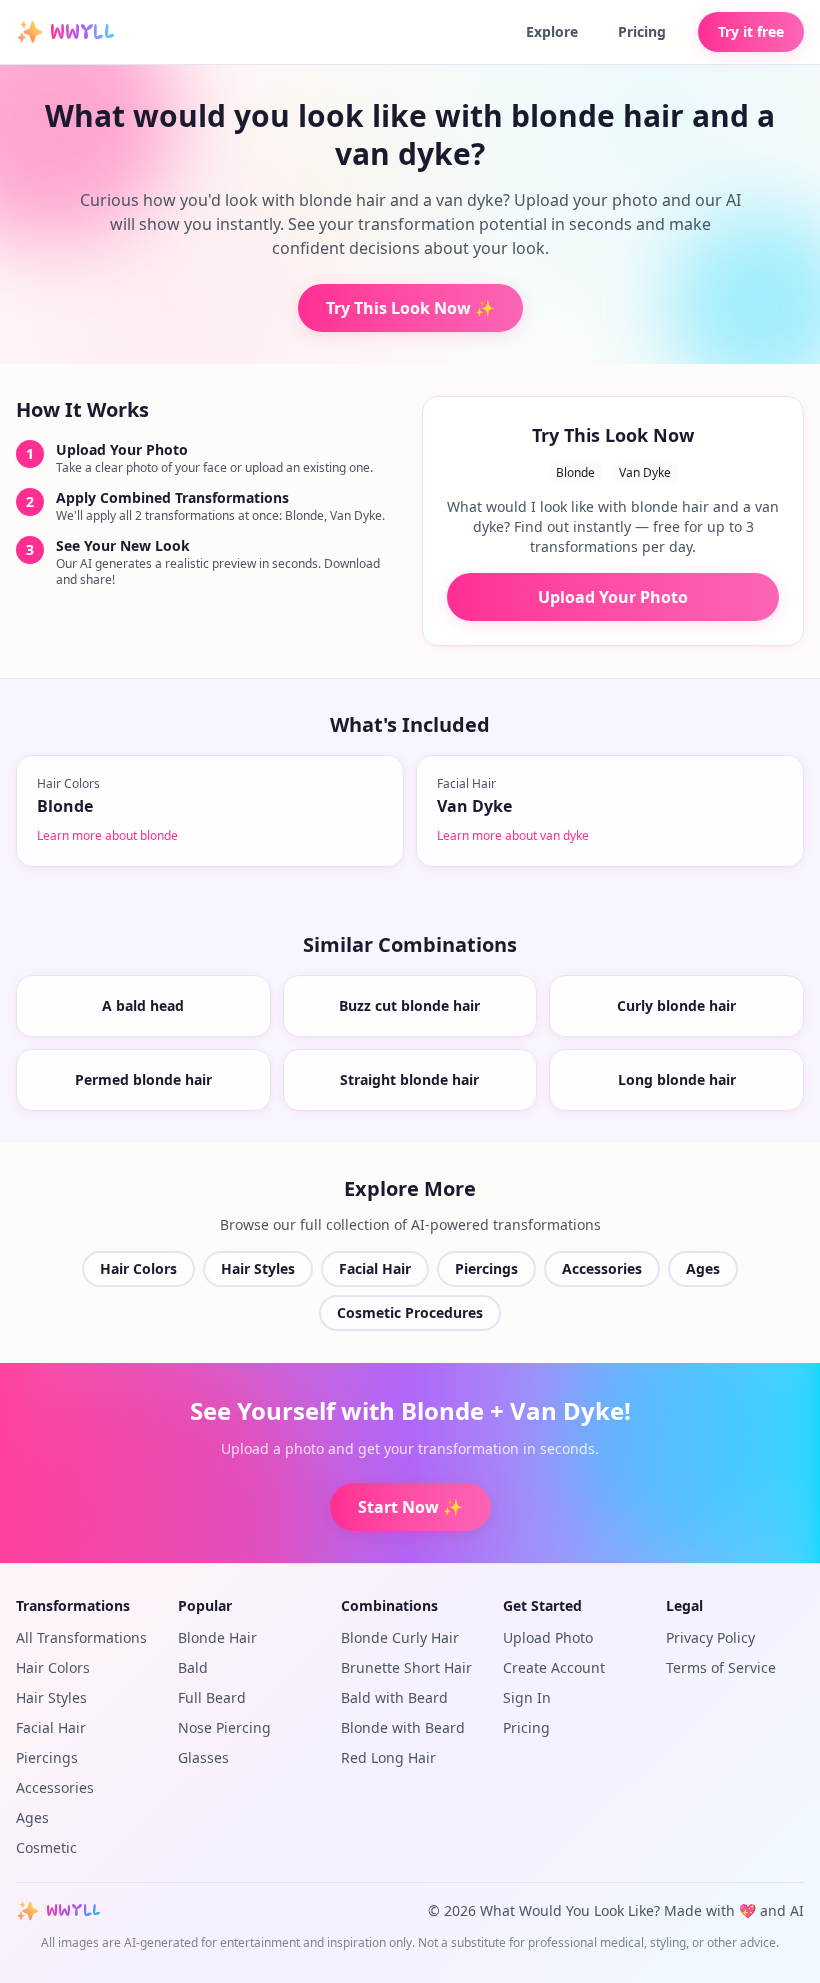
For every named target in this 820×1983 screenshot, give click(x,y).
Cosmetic (46, 1847)
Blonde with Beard (403, 1727)
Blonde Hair (217, 1637)
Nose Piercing (224, 1727)
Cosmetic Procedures (410, 1312)
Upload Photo (548, 1637)
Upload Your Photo (613, 597)
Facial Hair (375, 1268)
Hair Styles (258, 1268)
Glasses (203, 1757)
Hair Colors (138, 1268)
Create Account (554, 1667)
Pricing (642, 31)
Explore (552, 31)
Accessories (602, 1268)
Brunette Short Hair (406, 1667)
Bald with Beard (394, 1697)
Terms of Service (721, 1667)
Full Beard (212, 1697)
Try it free (751, 31)
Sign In (527, 1697)
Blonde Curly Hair (400, 1637)
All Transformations (81, 1637)
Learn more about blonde (107, 835)
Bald (193, 1667)
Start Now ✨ (410, 1507)
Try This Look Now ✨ (410, 308)
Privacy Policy (710, 1637)
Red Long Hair (388, 1757)
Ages (703, 1268)
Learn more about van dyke (513, 835)
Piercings (486, 1268)
